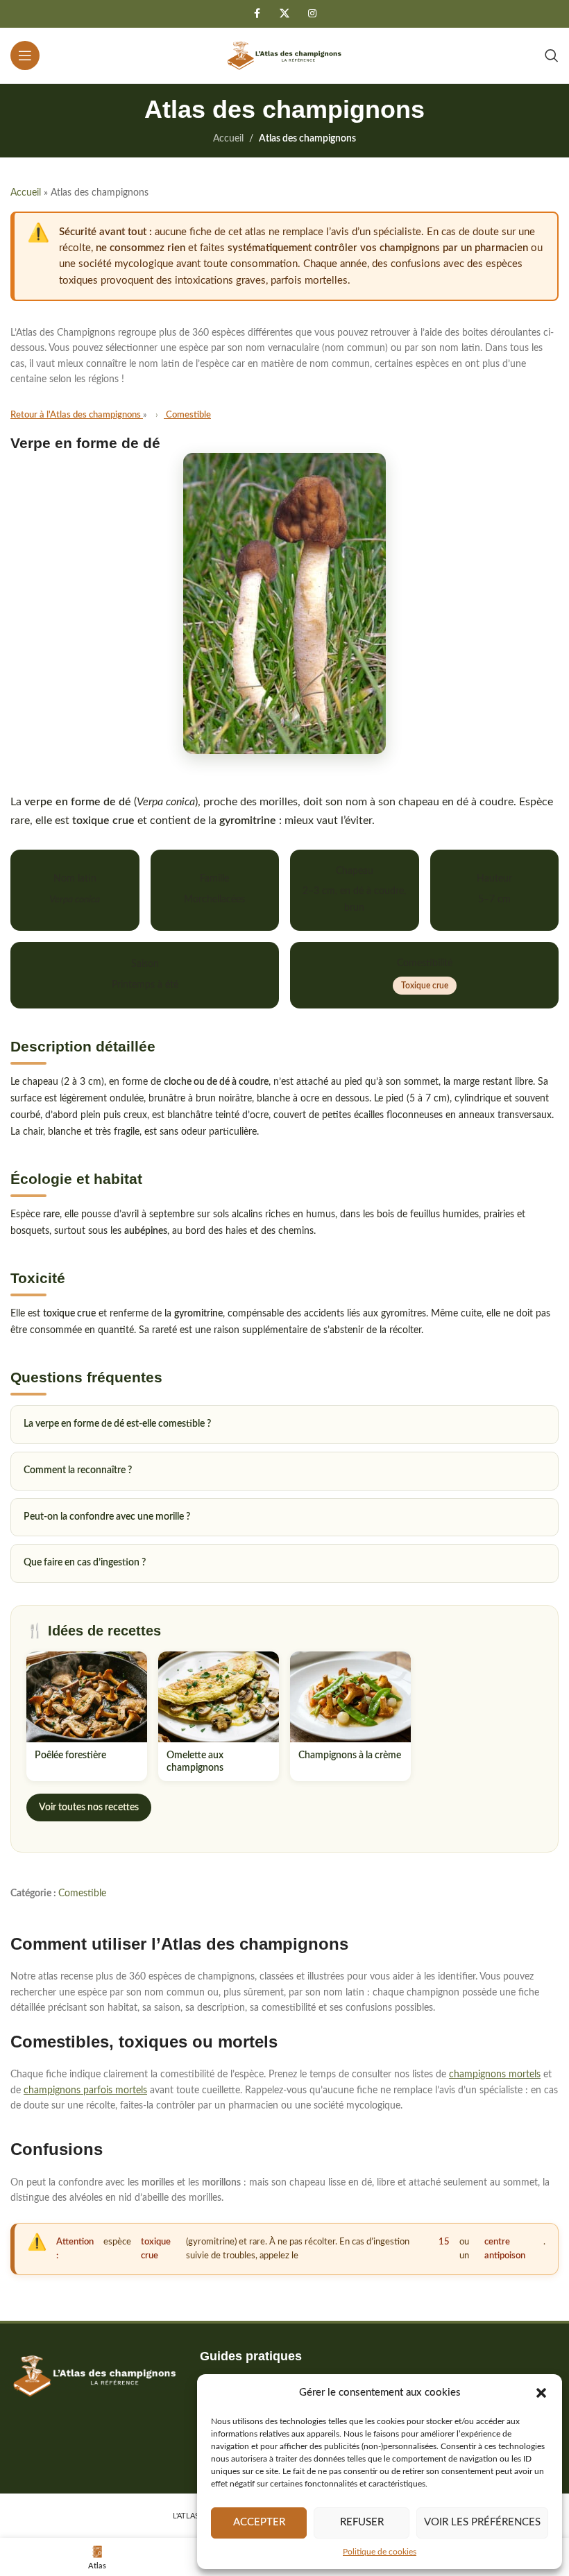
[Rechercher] (552, 55)
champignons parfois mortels (85, 2090)
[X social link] (284, 14)
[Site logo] (284, 55)
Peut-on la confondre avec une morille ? (107, 1517)
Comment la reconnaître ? (78, 1470)
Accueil (228, 139)
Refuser (362, 2522)
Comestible (82, 1894)
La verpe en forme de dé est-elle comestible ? (117, 1424)
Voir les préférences (482, 2522)
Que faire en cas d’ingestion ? (85, 1563)
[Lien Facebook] (257, 14)
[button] (541, 2393)
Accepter (259, 2522)
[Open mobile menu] (25, 55)
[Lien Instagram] (312, 14)
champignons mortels (495, 2075)
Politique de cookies (380, 2552)
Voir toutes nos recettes (89, 1808)
